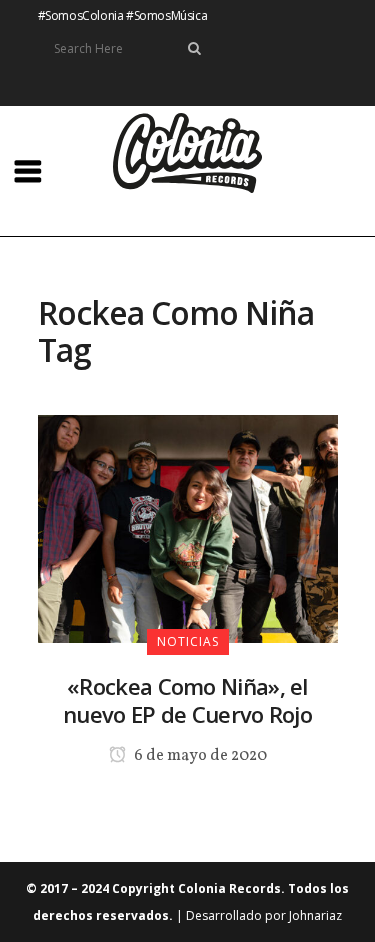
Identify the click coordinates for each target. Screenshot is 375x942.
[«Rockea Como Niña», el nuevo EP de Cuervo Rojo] (188, 527)
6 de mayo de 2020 (199, 756)
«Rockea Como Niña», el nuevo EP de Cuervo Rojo (187, 700)
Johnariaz (315, 915)
